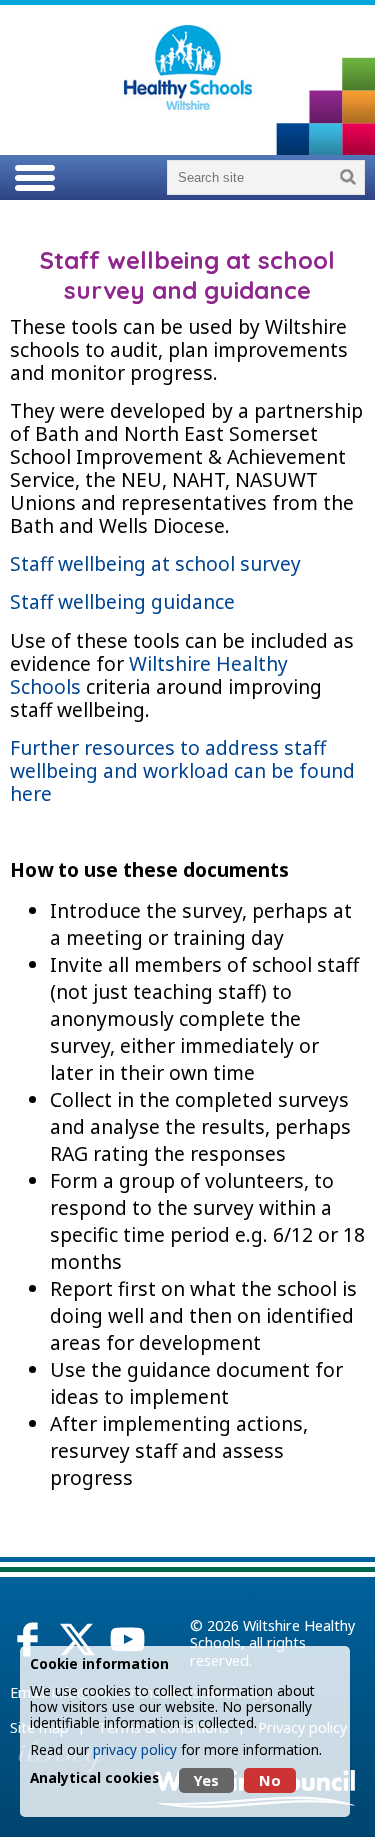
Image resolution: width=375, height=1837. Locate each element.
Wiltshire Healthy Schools (149, 675)
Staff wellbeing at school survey (158, 563)
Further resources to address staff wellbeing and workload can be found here (182, 770)
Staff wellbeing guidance (125, 601)
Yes (206, 1780)
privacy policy (135, 1749)
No (270, 1780)
